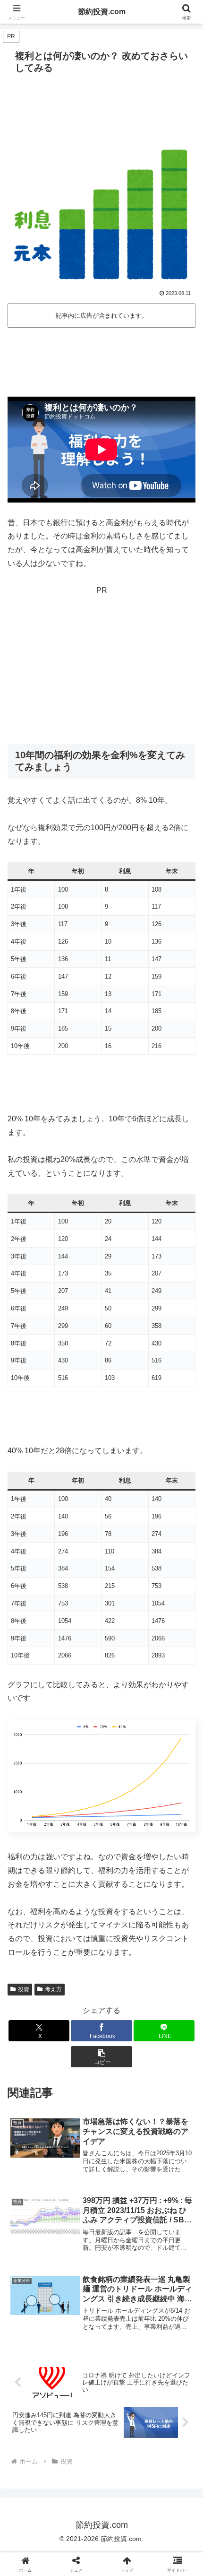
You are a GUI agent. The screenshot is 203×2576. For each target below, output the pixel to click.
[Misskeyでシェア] (169, 2403)
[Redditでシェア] (124, 2429)
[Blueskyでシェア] (124, 2403)
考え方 (53, 1989)
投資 (24, 1989)
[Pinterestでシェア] (79, 2455)
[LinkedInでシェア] (124, 2455)
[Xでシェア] (34, 2403)
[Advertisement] (101, 359)
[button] (101, 2057)
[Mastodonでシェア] (79, 2403)
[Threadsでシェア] (79, 2429)
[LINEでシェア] (34, 2455)
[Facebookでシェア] (34, 2429)
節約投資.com (102, 12)
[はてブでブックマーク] (169, 2429)
